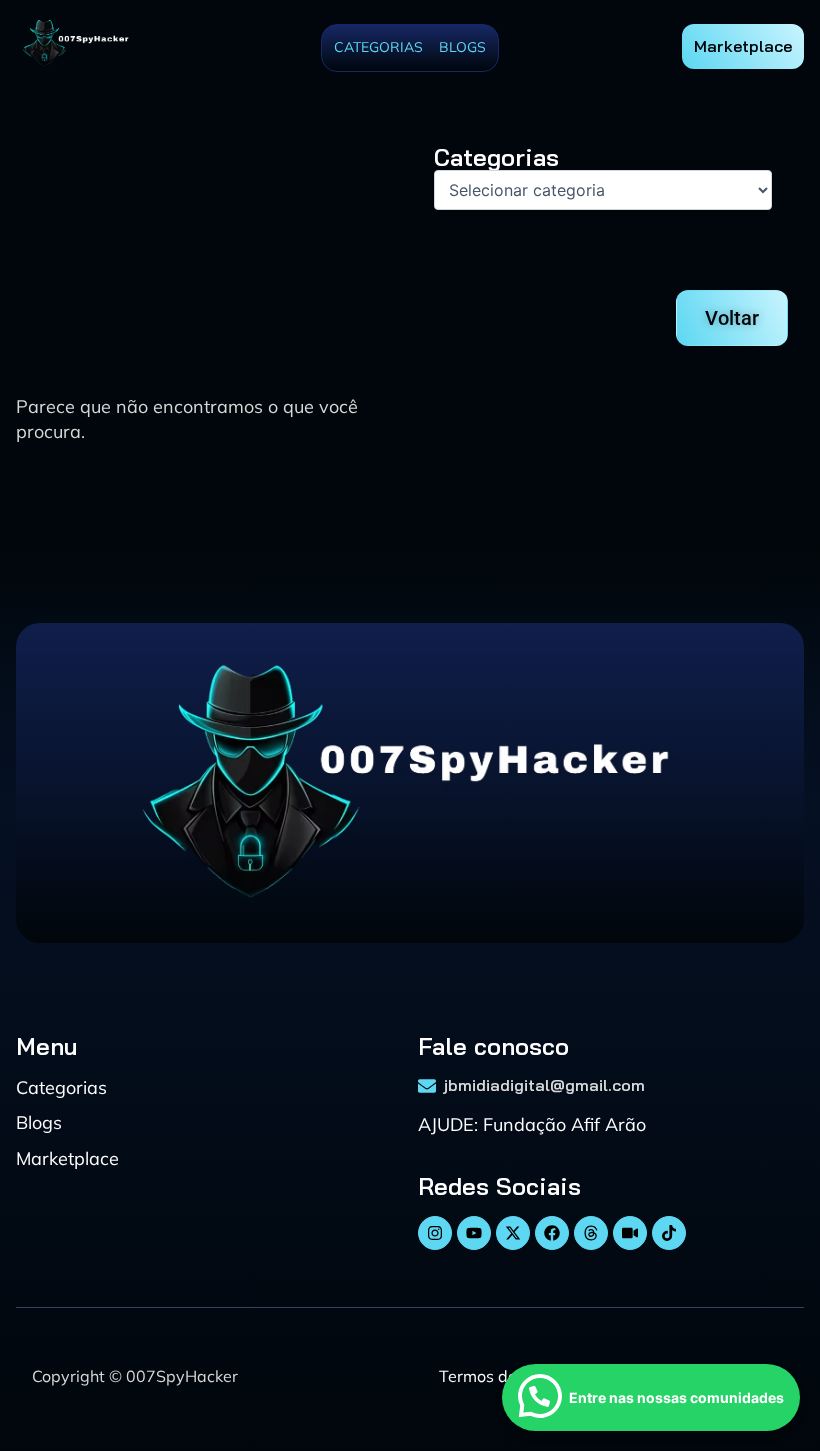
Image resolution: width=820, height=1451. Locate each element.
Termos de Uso (494, 1376)
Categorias (378, 47)
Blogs (462, 47)
